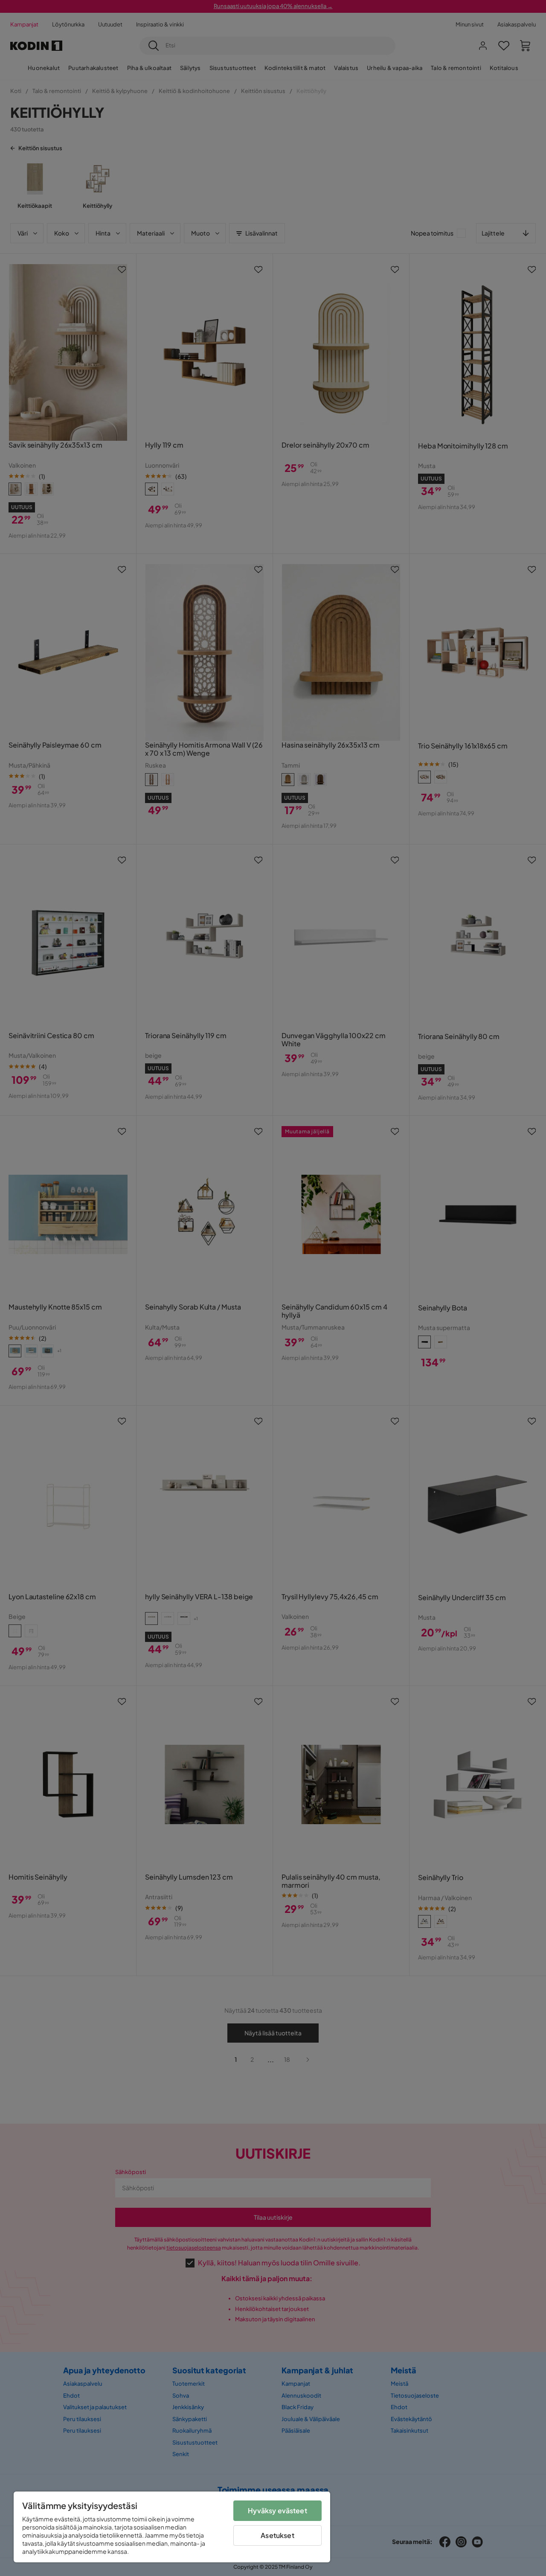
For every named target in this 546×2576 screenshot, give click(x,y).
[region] (172, 2527)
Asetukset (277, 2535)
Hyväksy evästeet (277, 2511)
